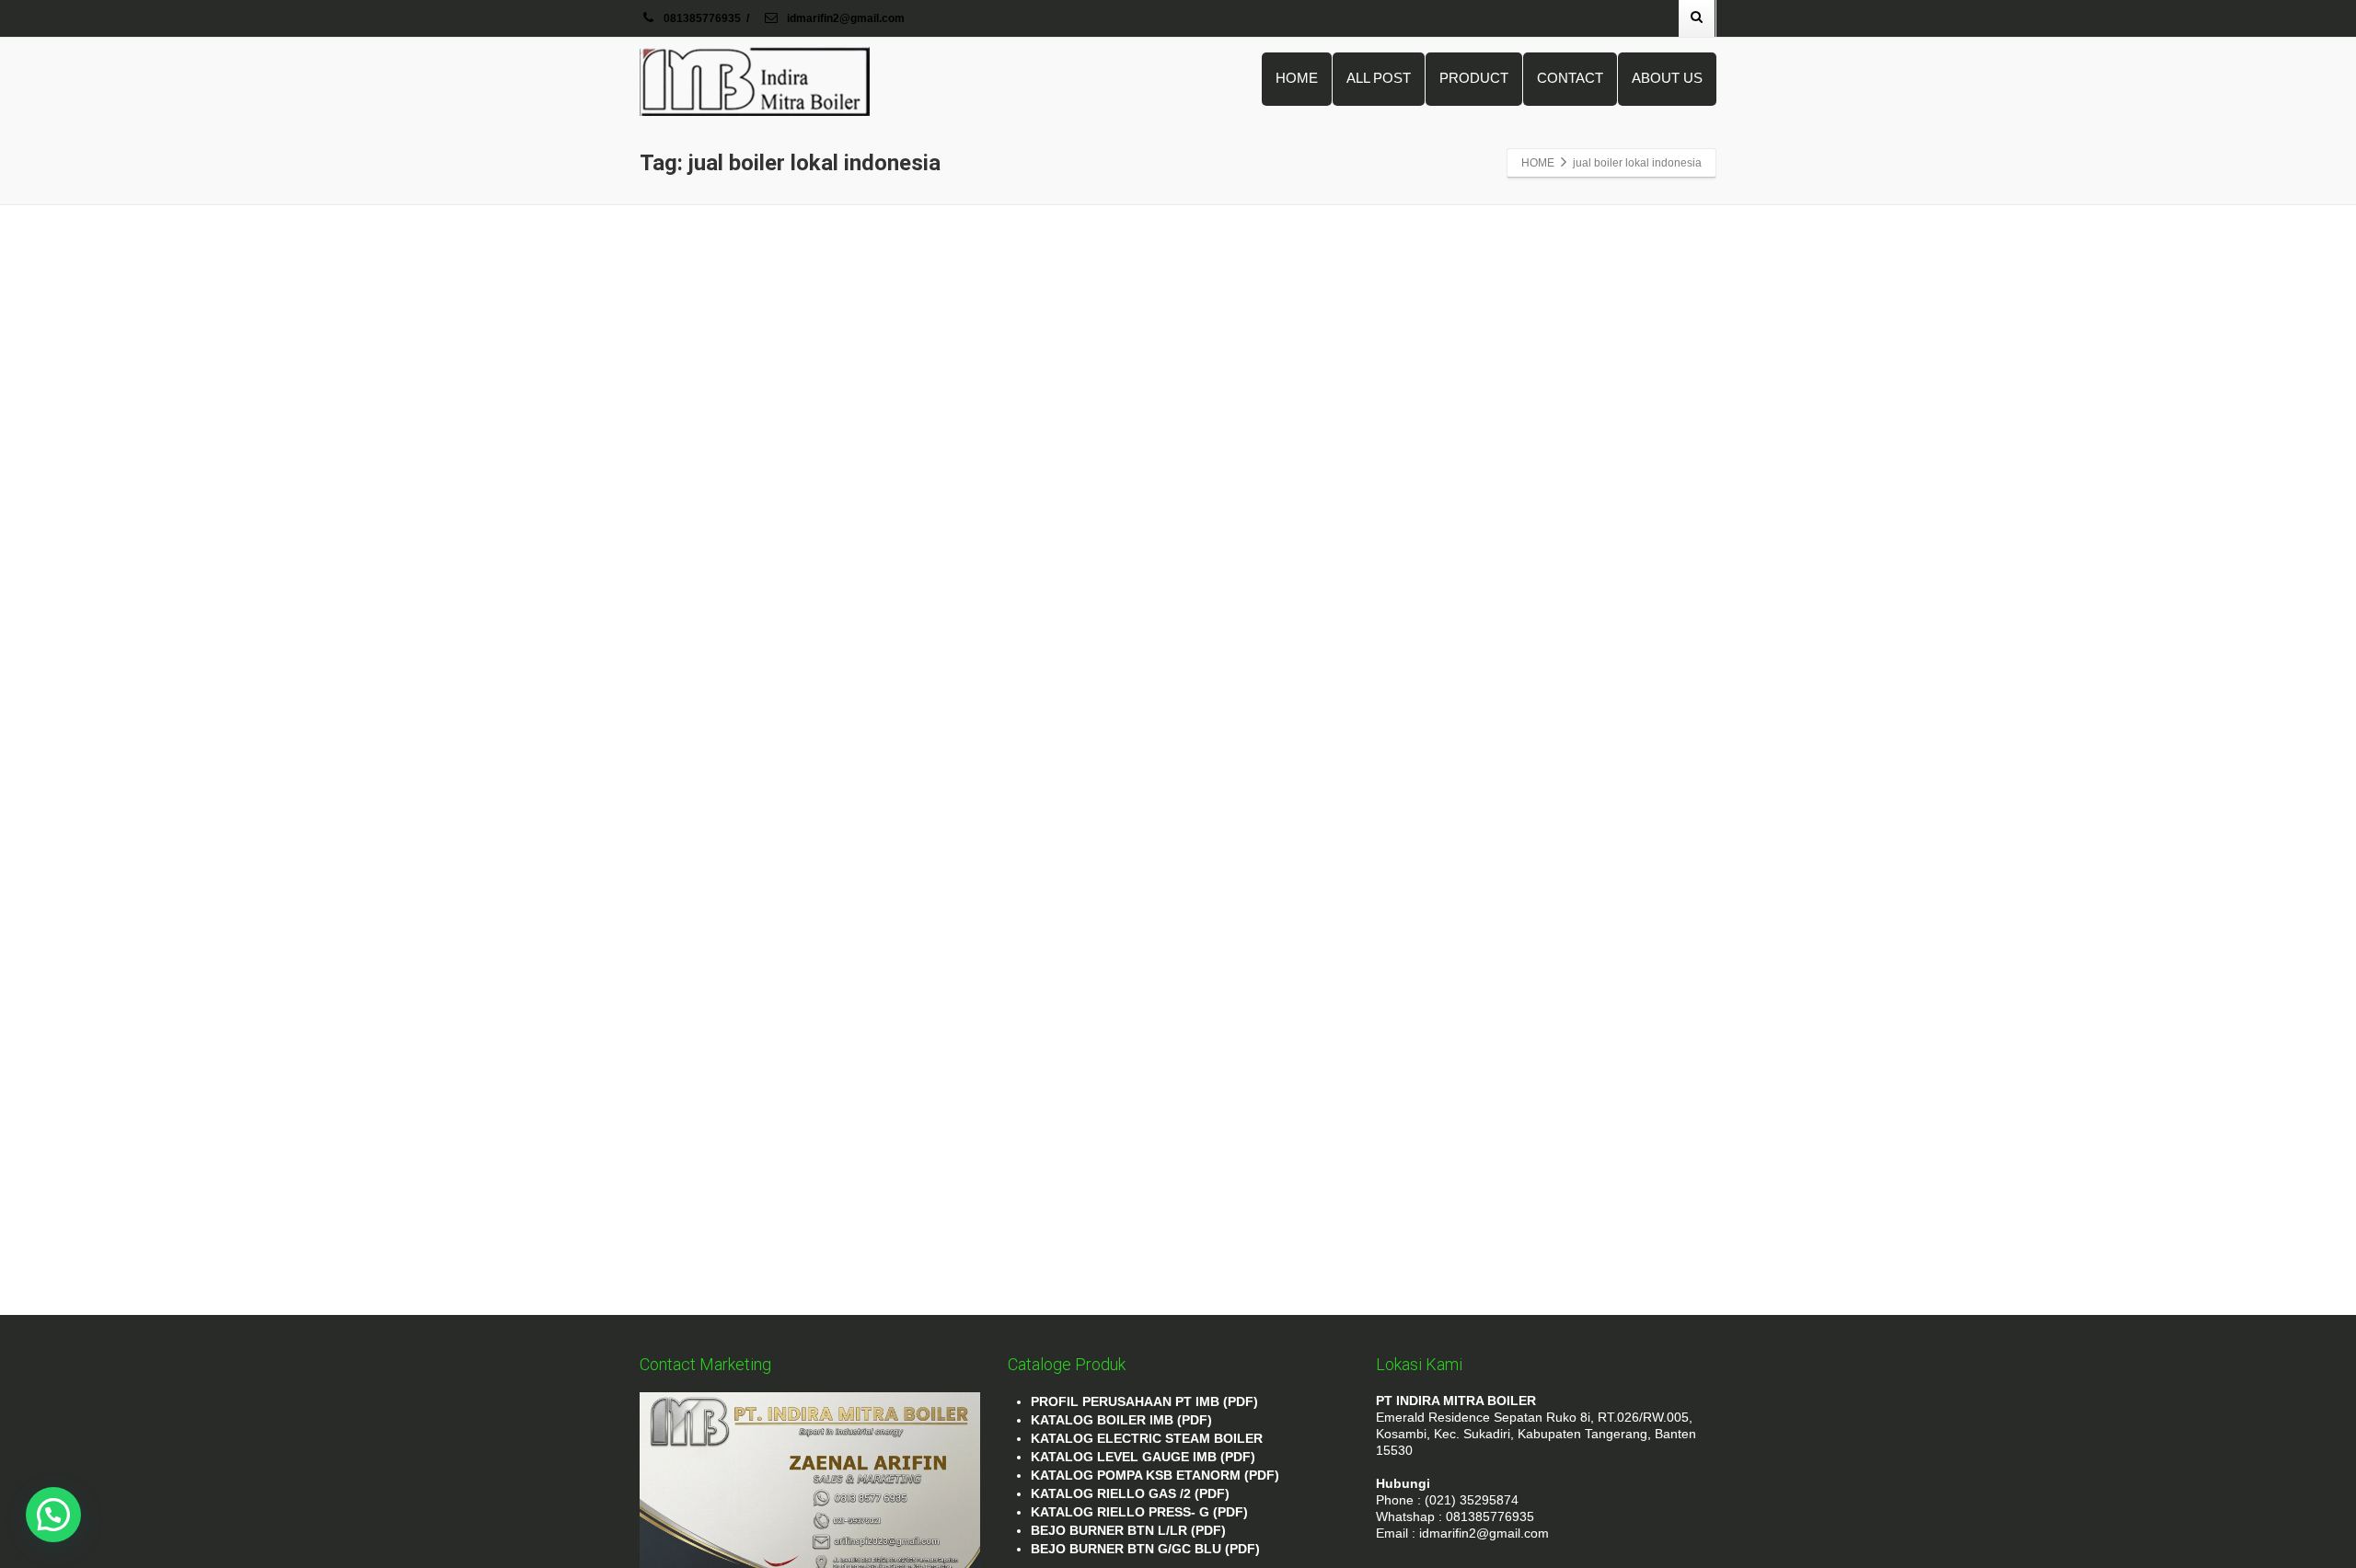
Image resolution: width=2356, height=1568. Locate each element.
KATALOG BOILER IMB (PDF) (1121, 1420)
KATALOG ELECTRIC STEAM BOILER (1147, 1438)
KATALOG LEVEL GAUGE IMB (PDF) (1143, 1457)
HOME (1297, 78)
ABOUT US (1667, 78)
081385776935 (702, 18)
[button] (53, 1515)
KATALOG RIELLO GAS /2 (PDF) (1130, 1493)
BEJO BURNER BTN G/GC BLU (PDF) (1145, 1549)
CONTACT (1570, 78)
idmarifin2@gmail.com (844, 18)
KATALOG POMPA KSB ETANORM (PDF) (1155, 1475)
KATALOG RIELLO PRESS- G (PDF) (1139, 1512)
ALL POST (1379, 78)
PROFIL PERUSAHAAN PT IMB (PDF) (1144, 1401)
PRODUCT (1474, 78)
